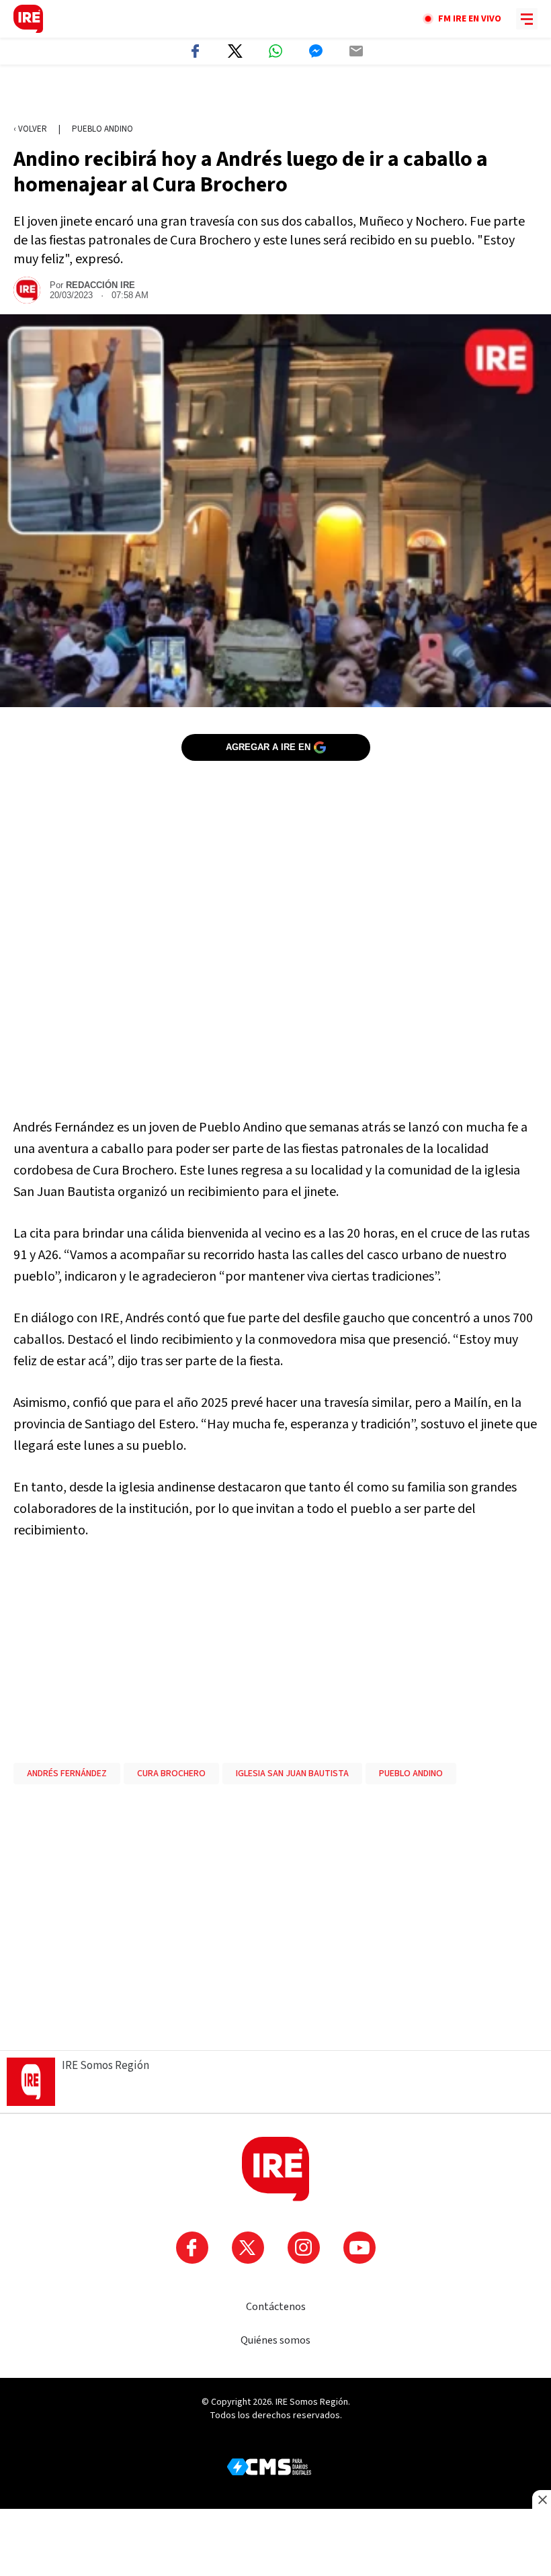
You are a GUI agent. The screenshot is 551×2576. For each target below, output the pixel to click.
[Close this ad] (542, 2499)
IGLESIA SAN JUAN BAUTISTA (292, 1774)
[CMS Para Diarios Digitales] (269, 2467)
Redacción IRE (100, 285)
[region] (275, 95)
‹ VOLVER (30, 129)
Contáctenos (276, 2307)
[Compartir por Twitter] (235, 51)
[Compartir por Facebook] (195, 51)
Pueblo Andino (102, 129)
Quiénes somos (275, 2340)
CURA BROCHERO (171, 1774)
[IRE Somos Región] (28, 19)
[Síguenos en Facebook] (192, 2248)
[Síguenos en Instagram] (304, 2248)
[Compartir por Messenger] (316, 51)
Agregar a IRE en (268, 747)
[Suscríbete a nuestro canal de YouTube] (359, 2248)
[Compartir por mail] (356, 51)
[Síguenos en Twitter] (248, 2248)
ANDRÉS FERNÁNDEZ (67, 1774)
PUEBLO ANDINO (411, 1774)
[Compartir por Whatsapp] (275, 51)
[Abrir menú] (527, 19)
